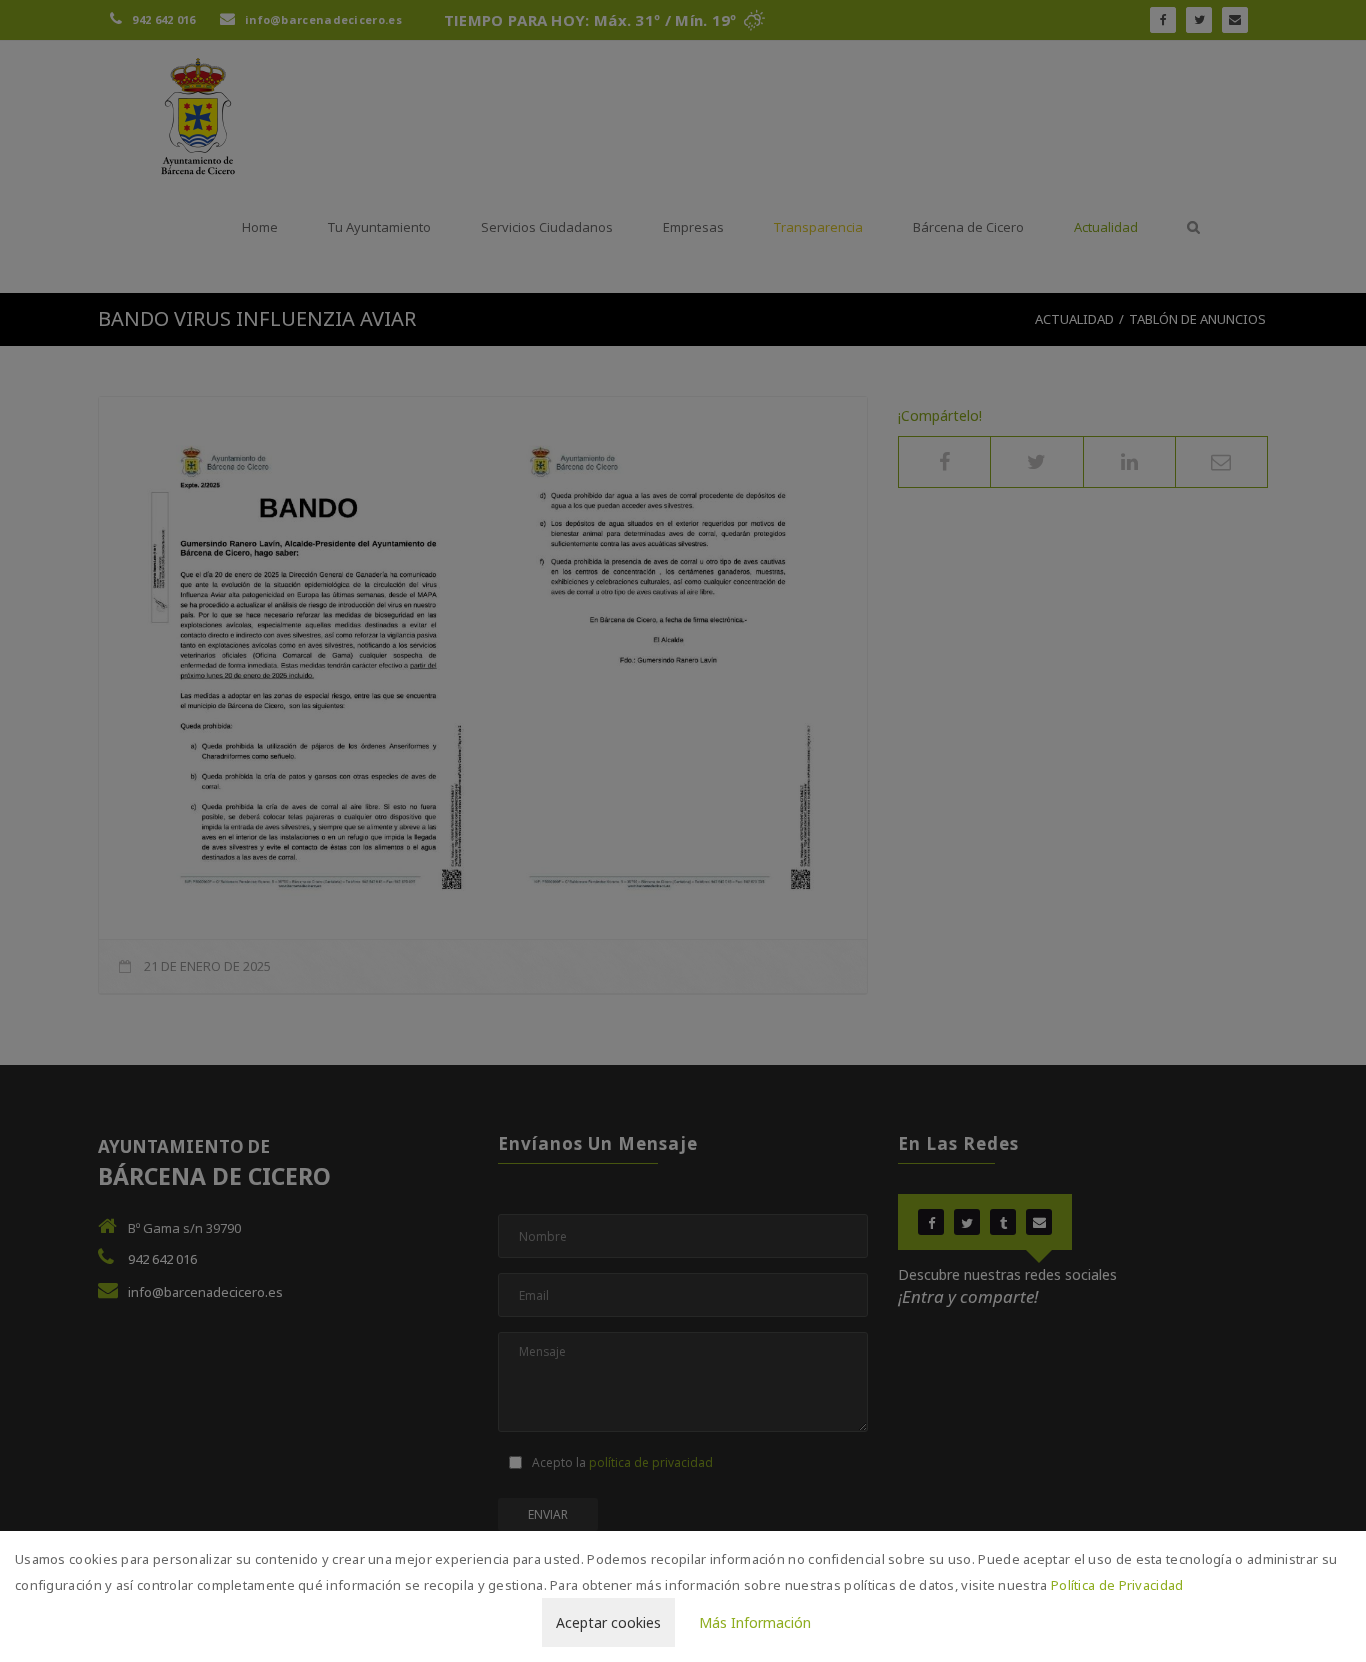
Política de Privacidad (1117, 1585)
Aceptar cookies (608, 1622)
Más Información (755, 1622)
